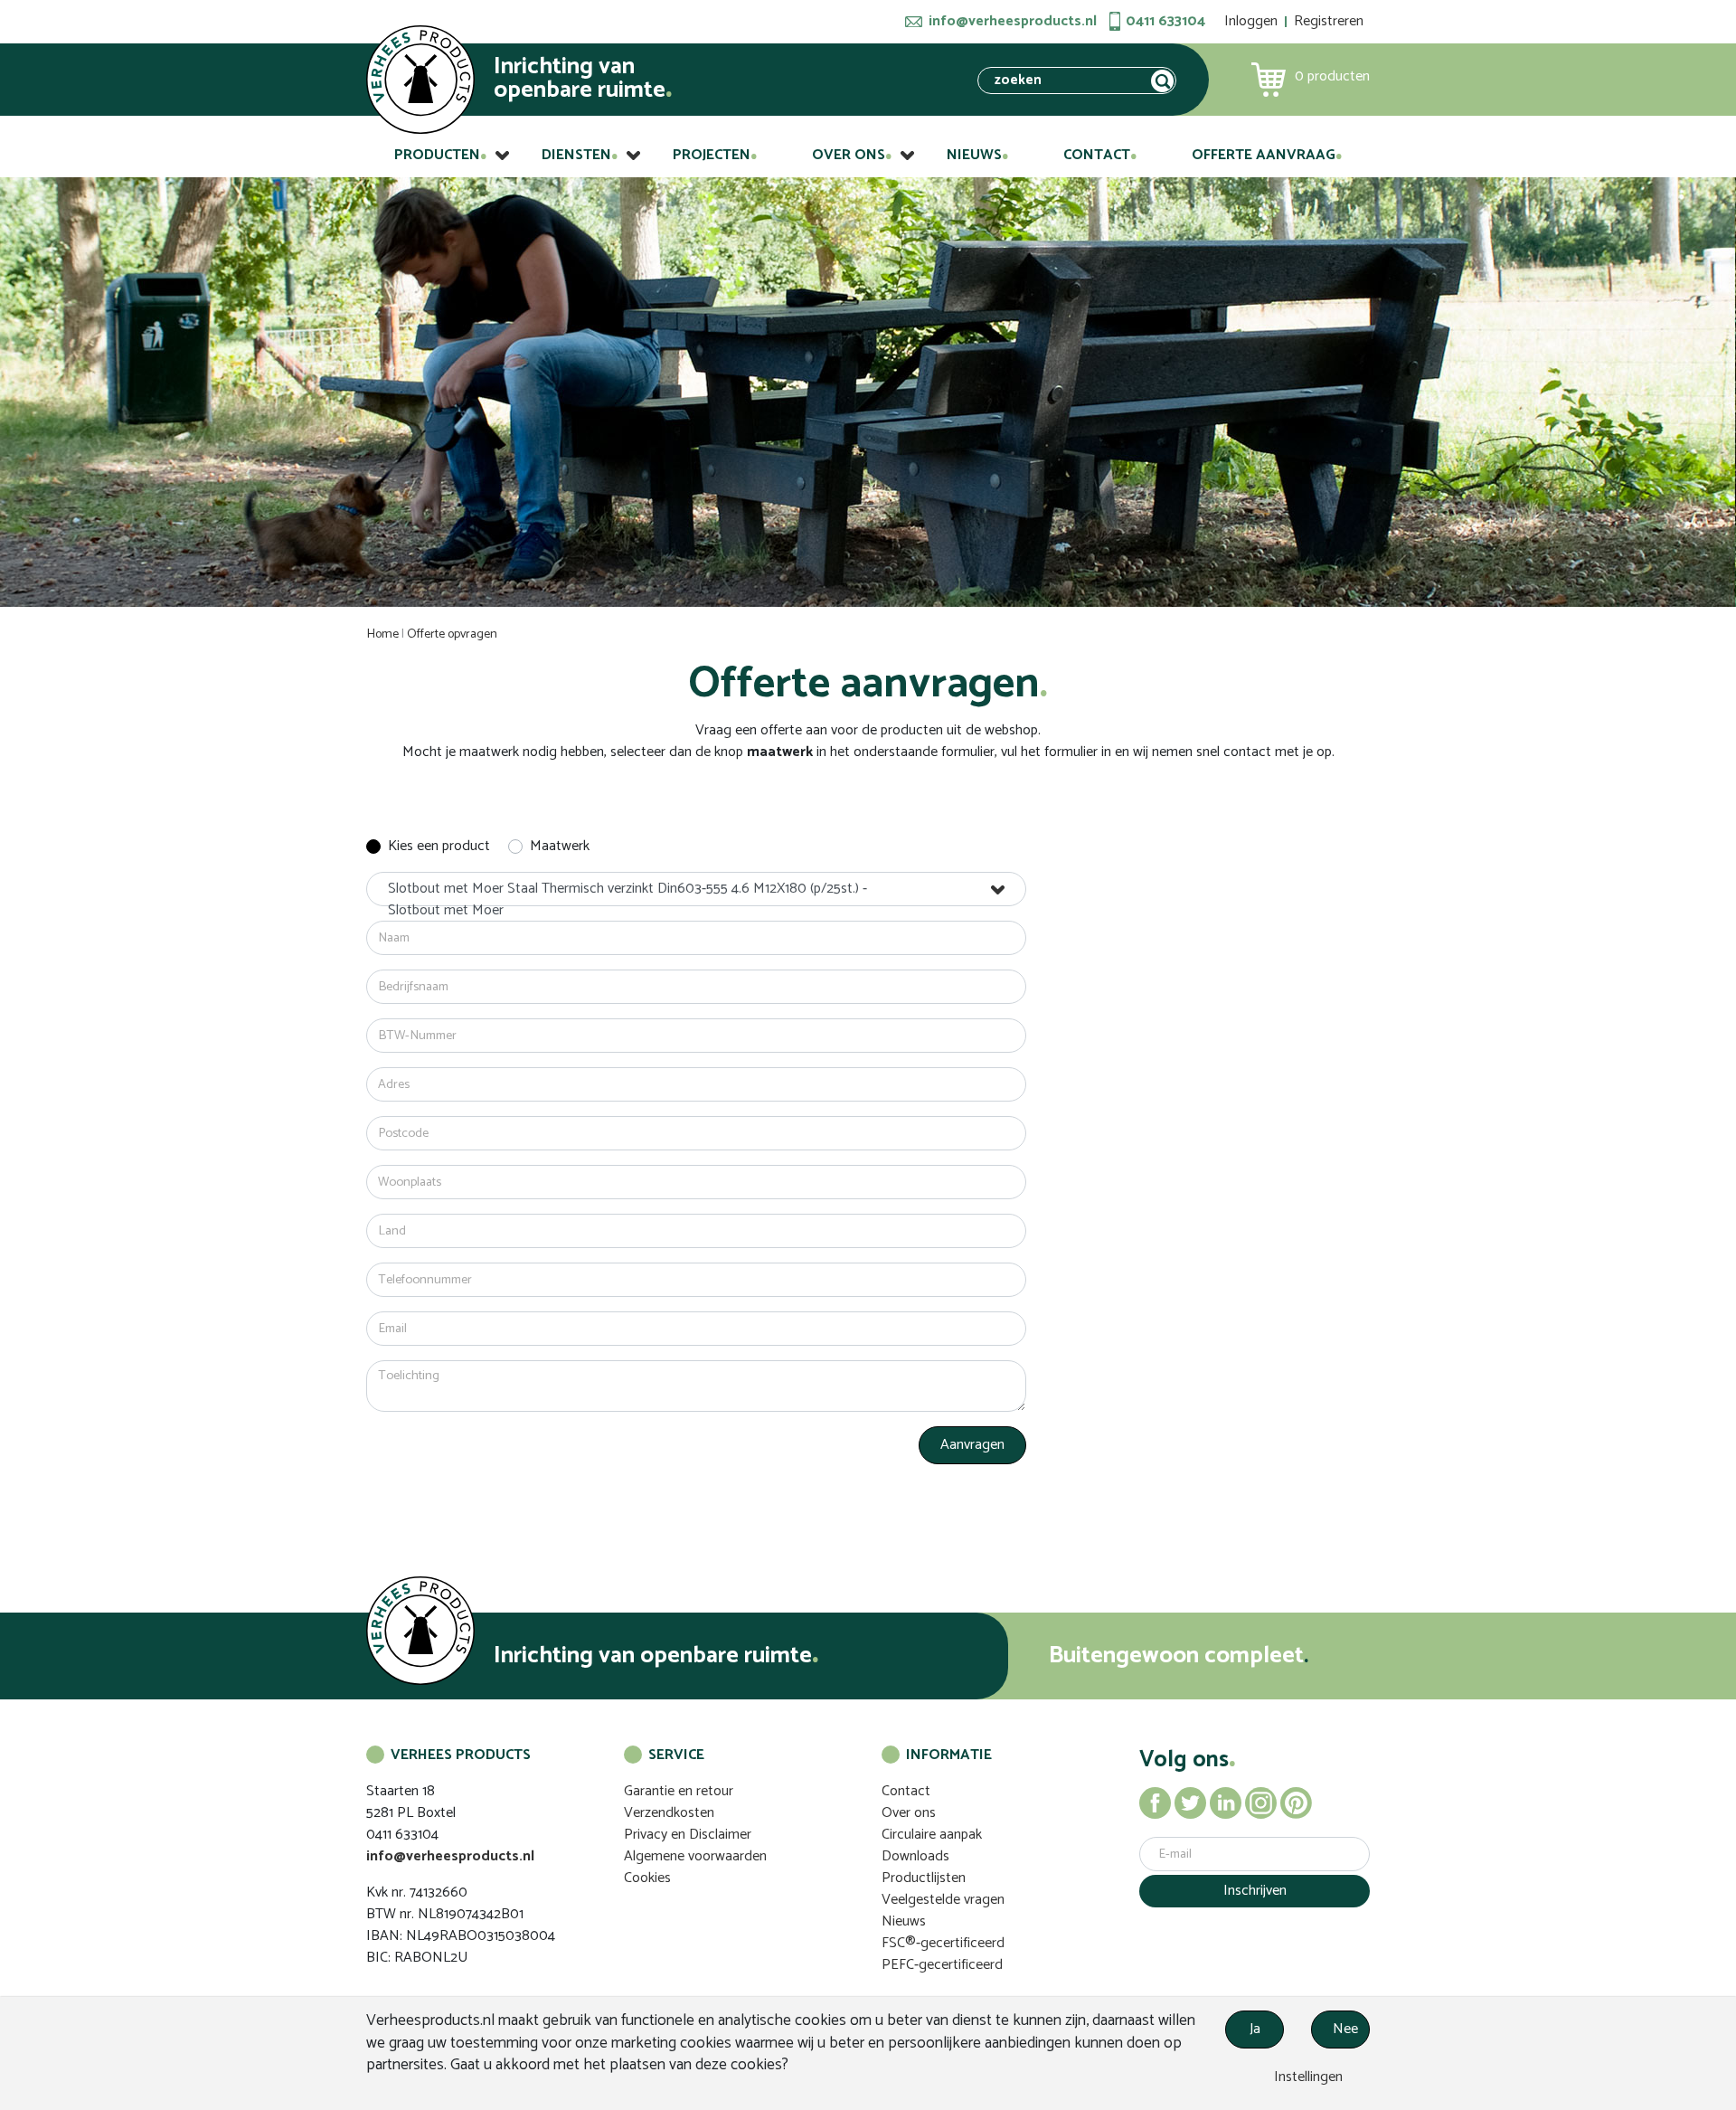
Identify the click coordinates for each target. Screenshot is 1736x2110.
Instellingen (1307, 2077)
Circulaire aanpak (932, 1835)
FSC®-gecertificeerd (943, 1943)
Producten (437, 155)
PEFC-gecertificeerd (942, 1965)
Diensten (576, 155)
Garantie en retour (679, 1791)
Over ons (849, 155)
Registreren (1329, 21)
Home (383, 634)
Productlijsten (924, 1878)
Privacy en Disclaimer (688, 1835)
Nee (1345, 2029)
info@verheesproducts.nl (1013, 22)
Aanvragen (972, 1445)
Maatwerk (560, 847)
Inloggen (1251, 21)
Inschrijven (1255, 1891)
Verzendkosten (669, 1813)
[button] (696, 889)
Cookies (647, 1878)
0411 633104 (1165, 22)
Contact (1097, 155)
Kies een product (439, 847)
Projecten (712, 155)
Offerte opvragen (452, 634)
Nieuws (974, 155)
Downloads (915, 1856)
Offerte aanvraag (1264, 155)
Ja (1255, 2029)
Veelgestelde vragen (943, 1900)
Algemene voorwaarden (695, 1856)
